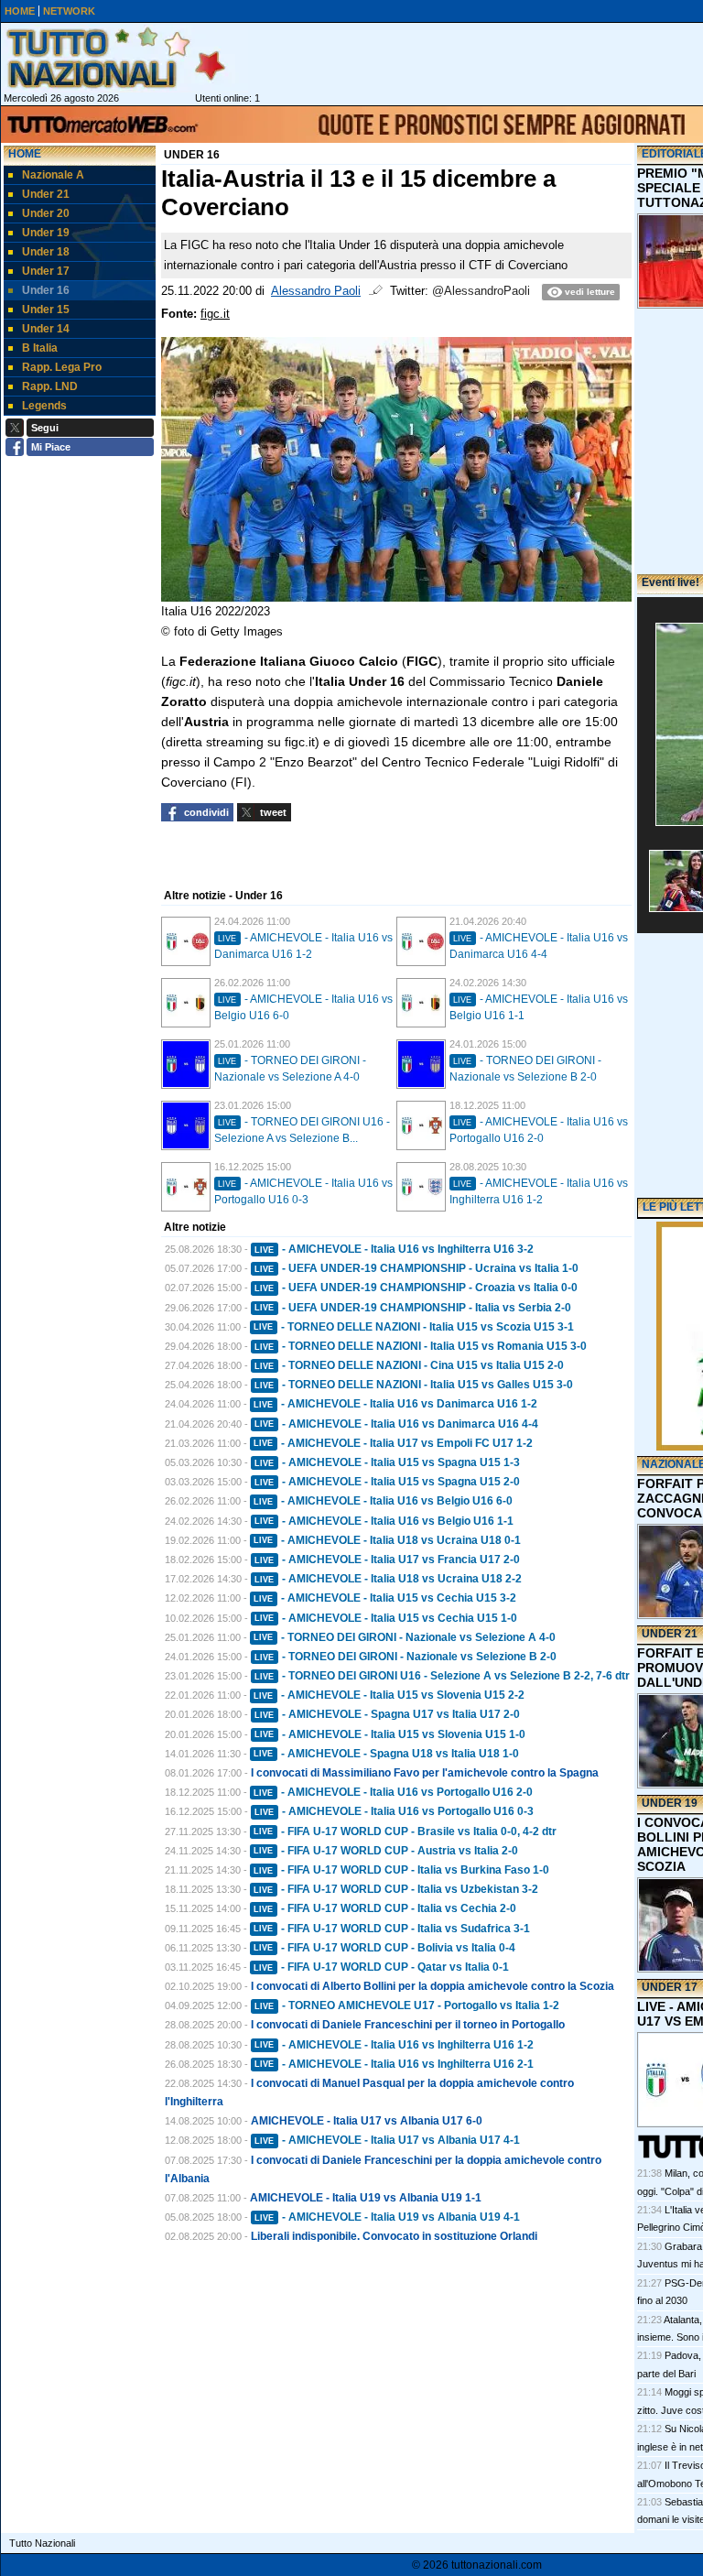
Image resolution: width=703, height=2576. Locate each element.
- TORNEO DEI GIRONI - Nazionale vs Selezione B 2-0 (406, 1657)
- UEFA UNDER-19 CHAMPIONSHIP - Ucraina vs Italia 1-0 (416, 1268)
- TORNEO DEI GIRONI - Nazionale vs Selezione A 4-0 (405, 1637)
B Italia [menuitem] (40, 348)
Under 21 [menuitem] (46, 194)
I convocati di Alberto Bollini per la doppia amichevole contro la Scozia (433, 1986)
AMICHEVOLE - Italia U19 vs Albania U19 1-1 (366, 2198)
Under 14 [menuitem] (46, 329)
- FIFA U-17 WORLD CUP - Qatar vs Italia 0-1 (381, 1967)
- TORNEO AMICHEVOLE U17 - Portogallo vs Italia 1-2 (407, 2005)
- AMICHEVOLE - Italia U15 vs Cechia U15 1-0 (386, 1618)
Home (25, 154)
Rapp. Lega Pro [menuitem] (62, 367)
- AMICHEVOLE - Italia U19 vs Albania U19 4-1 (387, 2217)
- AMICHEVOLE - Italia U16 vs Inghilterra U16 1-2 (394, 2045)
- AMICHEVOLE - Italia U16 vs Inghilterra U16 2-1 (394, 2064)
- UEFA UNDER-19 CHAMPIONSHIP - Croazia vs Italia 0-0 (416, 1288)
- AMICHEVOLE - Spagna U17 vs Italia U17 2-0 (387, 1714)
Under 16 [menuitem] (46, 290)
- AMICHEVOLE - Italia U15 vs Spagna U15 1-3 (387, 1462)
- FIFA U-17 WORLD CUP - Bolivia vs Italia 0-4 (384, 1948)
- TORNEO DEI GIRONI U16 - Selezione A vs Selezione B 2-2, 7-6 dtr (442, 1676)
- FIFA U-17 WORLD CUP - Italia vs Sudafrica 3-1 (392, 1929)
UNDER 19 (670, 1803)
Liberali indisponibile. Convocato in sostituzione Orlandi (394, 2236)
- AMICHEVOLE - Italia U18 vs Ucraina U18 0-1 (387, 1540)
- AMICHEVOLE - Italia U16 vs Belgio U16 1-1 (384, 1521)
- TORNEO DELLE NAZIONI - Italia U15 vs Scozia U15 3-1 (414, 1327)
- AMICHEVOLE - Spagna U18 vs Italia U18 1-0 (386, 1754)
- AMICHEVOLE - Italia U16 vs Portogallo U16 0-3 (394, 1811)
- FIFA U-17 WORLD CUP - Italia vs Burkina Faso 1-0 (401, 1870)
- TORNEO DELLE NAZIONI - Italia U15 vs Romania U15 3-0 (421, 1346)
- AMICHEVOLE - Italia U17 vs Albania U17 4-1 (387, 2140)
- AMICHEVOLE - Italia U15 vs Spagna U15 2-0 (387, 1482)
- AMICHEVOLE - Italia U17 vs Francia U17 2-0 (387, 1560)
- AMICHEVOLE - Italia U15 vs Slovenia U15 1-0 (390, 1734)
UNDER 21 (670, 1634)
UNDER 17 (670, 1987)
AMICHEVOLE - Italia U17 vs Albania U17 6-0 (367, 2121)
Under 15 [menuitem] (46, 310)
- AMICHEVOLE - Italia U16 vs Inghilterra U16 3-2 (394, 1249)
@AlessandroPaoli (481, 291)
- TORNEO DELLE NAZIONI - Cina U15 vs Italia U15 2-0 (409, 1365)
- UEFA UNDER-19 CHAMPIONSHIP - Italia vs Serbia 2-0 (413, 1308)
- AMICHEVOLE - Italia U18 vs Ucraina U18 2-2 (388, 1579)
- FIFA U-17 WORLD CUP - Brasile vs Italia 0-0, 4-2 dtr (405, 1831)
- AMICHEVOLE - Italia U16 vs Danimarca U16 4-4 (396, 1424)
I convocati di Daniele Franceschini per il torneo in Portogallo (408, 2025)
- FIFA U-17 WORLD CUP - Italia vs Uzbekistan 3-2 (396, 1889)
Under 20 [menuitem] (46, 213)
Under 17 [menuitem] (46, 271)
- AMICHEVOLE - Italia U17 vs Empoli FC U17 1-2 (393, 1443)
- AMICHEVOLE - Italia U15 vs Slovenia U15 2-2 (389, 1695)
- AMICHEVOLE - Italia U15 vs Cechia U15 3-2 (385, 1598)
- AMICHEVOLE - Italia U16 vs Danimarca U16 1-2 (395, 1404)
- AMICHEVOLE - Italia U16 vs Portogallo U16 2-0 (393, 1792)
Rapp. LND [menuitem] (50, 386)
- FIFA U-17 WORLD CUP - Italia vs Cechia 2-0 (385, 1908)
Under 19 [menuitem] (46, 233)
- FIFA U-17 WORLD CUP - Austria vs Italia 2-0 (386, 1851)
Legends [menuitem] (44, 406)
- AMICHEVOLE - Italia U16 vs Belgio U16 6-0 (383, 1501)
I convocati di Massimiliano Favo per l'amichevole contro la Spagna (425, 1773)
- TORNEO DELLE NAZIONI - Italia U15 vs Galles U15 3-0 (414, 1385)
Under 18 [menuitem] (46, 252)
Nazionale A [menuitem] (53, 175)
